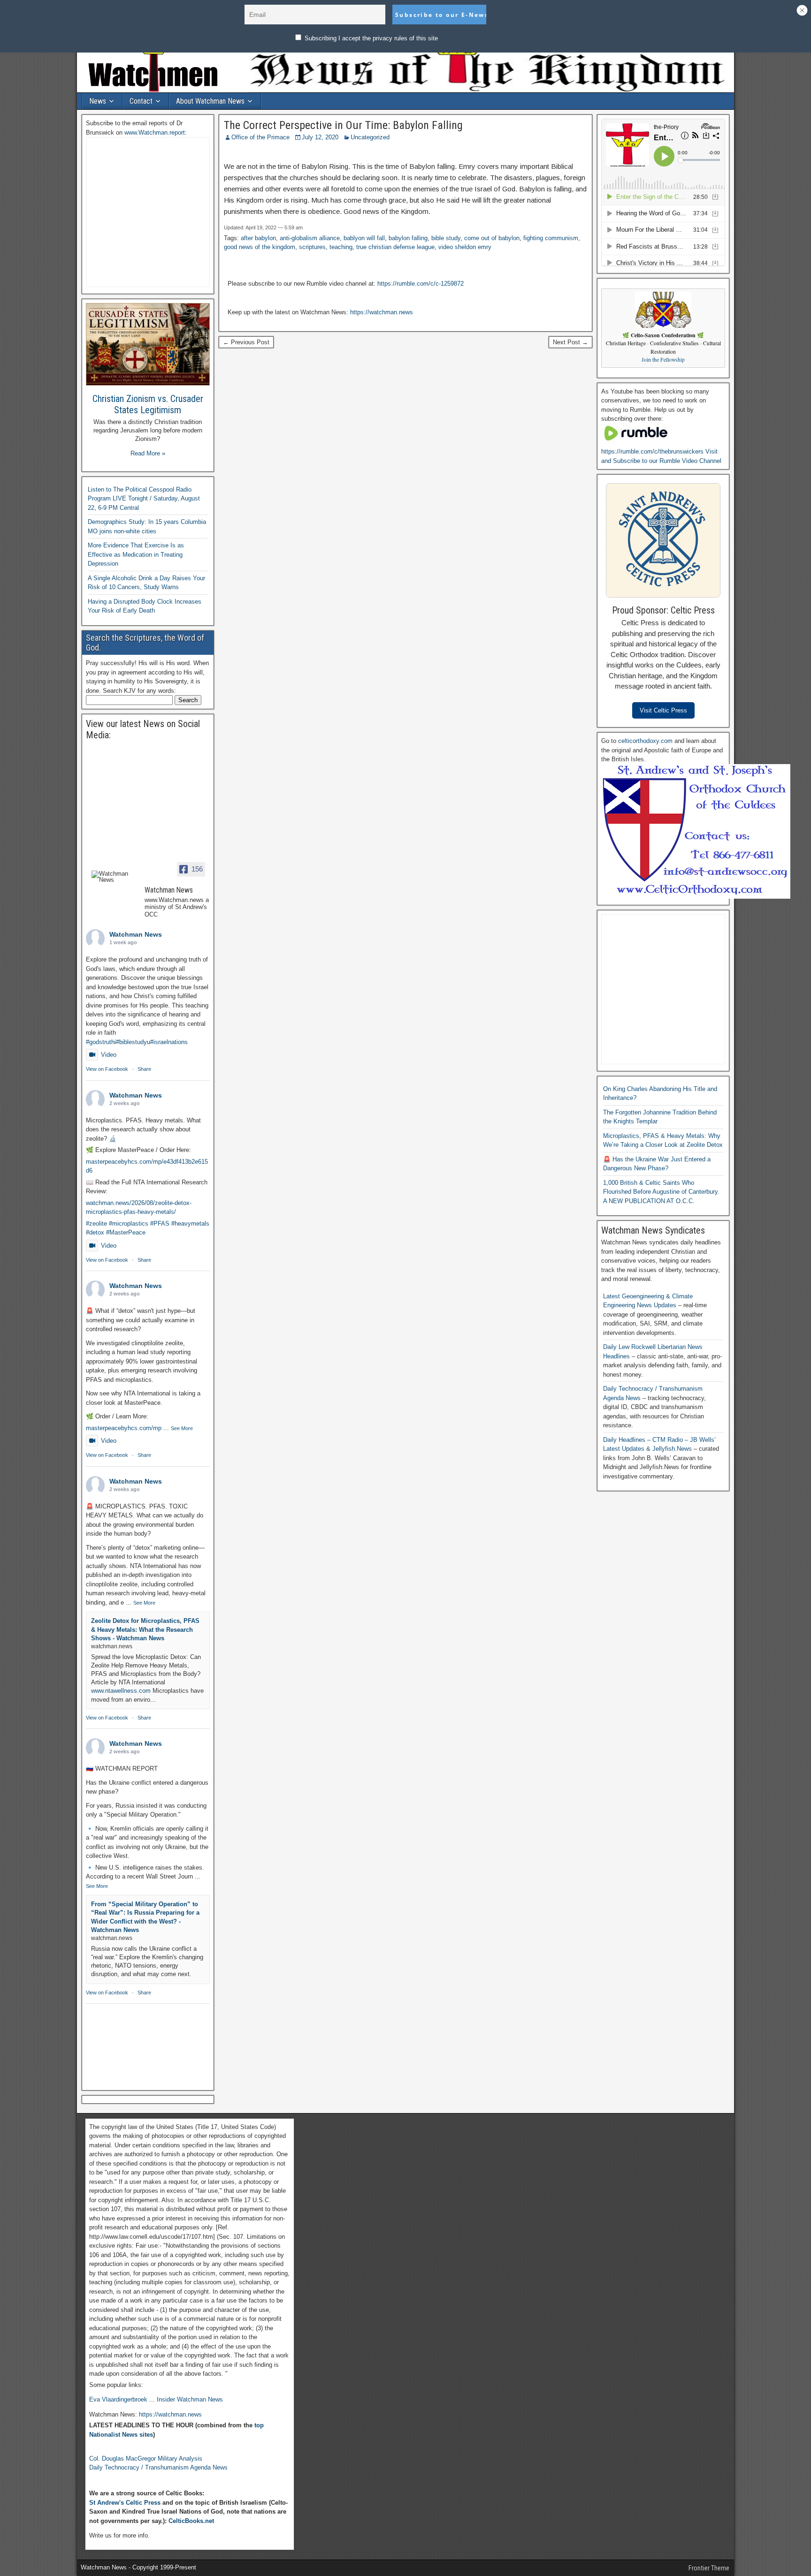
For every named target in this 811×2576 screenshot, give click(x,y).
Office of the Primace (260, 137)
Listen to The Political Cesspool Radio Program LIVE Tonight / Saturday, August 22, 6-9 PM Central (144, 499)
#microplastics (129, 1224)
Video (109, 1055)
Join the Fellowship (663, 360)
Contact (141, 101)
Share (144, 1069)
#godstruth (100, 1042)
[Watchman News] (114, 877)
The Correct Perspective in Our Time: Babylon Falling (343, 125)
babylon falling (408, 238)
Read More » (148, 453)
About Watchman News (210, 101)
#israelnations (169, 1042)
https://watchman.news (382, 312)
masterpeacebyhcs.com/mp (124, 1428)
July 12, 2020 (320, 137)
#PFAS (160, 1224)
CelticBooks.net (191, 2521)
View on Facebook (107, 1069)
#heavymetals (190, 1224)
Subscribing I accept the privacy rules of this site (370, 38)
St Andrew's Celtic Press (125, 2503)
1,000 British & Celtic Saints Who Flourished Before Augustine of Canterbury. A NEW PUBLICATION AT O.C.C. (661, 1192)
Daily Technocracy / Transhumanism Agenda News (158, 2467)
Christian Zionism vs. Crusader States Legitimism (148, 404)
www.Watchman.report (155, 133)
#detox (95, 1232)
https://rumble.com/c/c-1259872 (421, 284)
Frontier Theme (709, 2568)
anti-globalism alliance (310, 238)
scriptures (312, 247)
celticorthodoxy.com (645, 741)
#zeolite (96, 1224)
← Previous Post (246, 342)
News (98, 101)
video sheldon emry (465, 247)
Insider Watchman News (190, 2399)
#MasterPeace (126, 1232)
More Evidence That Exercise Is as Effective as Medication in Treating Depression (136, 554)
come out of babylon (492, 238)
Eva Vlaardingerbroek (118, 2399)
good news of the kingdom (260, 247)
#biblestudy (131, 1042)
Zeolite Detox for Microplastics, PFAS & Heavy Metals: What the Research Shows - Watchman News (145, 1629)
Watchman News (136, 934)
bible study (446, 238)
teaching (341, 247)
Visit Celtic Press (663, 710)
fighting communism (551, 238)
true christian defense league (395, 247)
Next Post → (570, 342)
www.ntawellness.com (121, 1691)
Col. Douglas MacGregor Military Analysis (146, 2459)
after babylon (258, 238)
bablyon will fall (364, 238)
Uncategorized (370, 137)
